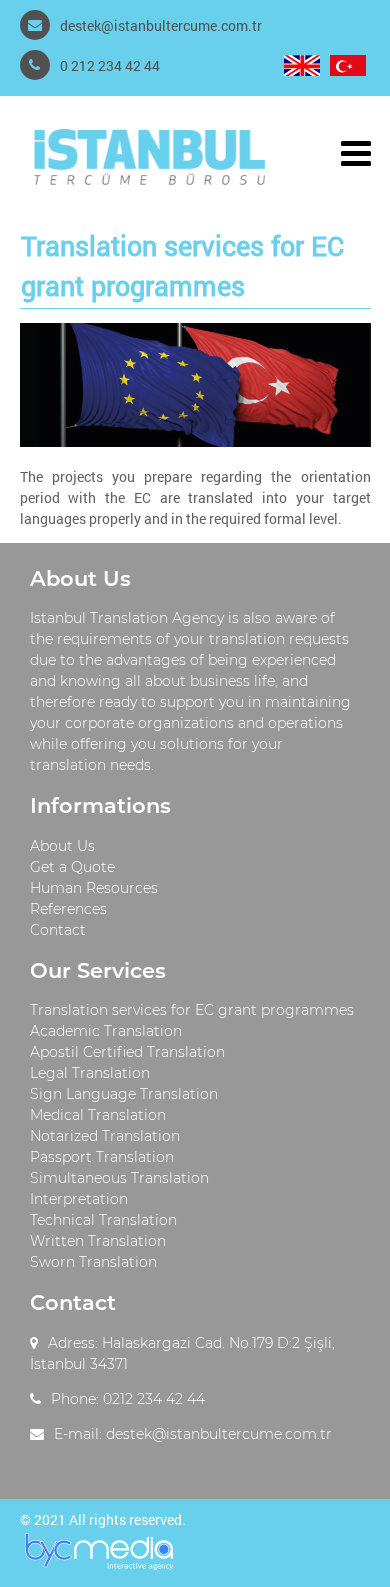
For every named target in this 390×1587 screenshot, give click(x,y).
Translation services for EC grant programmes (192, 1010)
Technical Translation (103, 1220)
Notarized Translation (105, 1136)
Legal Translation (90, 1073)
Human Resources (94, 888)
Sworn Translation (93, 1262)
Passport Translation (102, 1157)
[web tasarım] (98, 1566)
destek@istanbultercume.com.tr (161, 25)
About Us (62, 846)
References (68, 909)
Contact (58, 930)
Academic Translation (106, 1031)
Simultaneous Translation (119, 1178)
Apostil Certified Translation (127, 1052)
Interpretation (79, 1199)
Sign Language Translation (124, 1094)
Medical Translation (98, 1115)
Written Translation (98, 1241)
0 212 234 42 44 (110, 65)
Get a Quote (72, 867)
